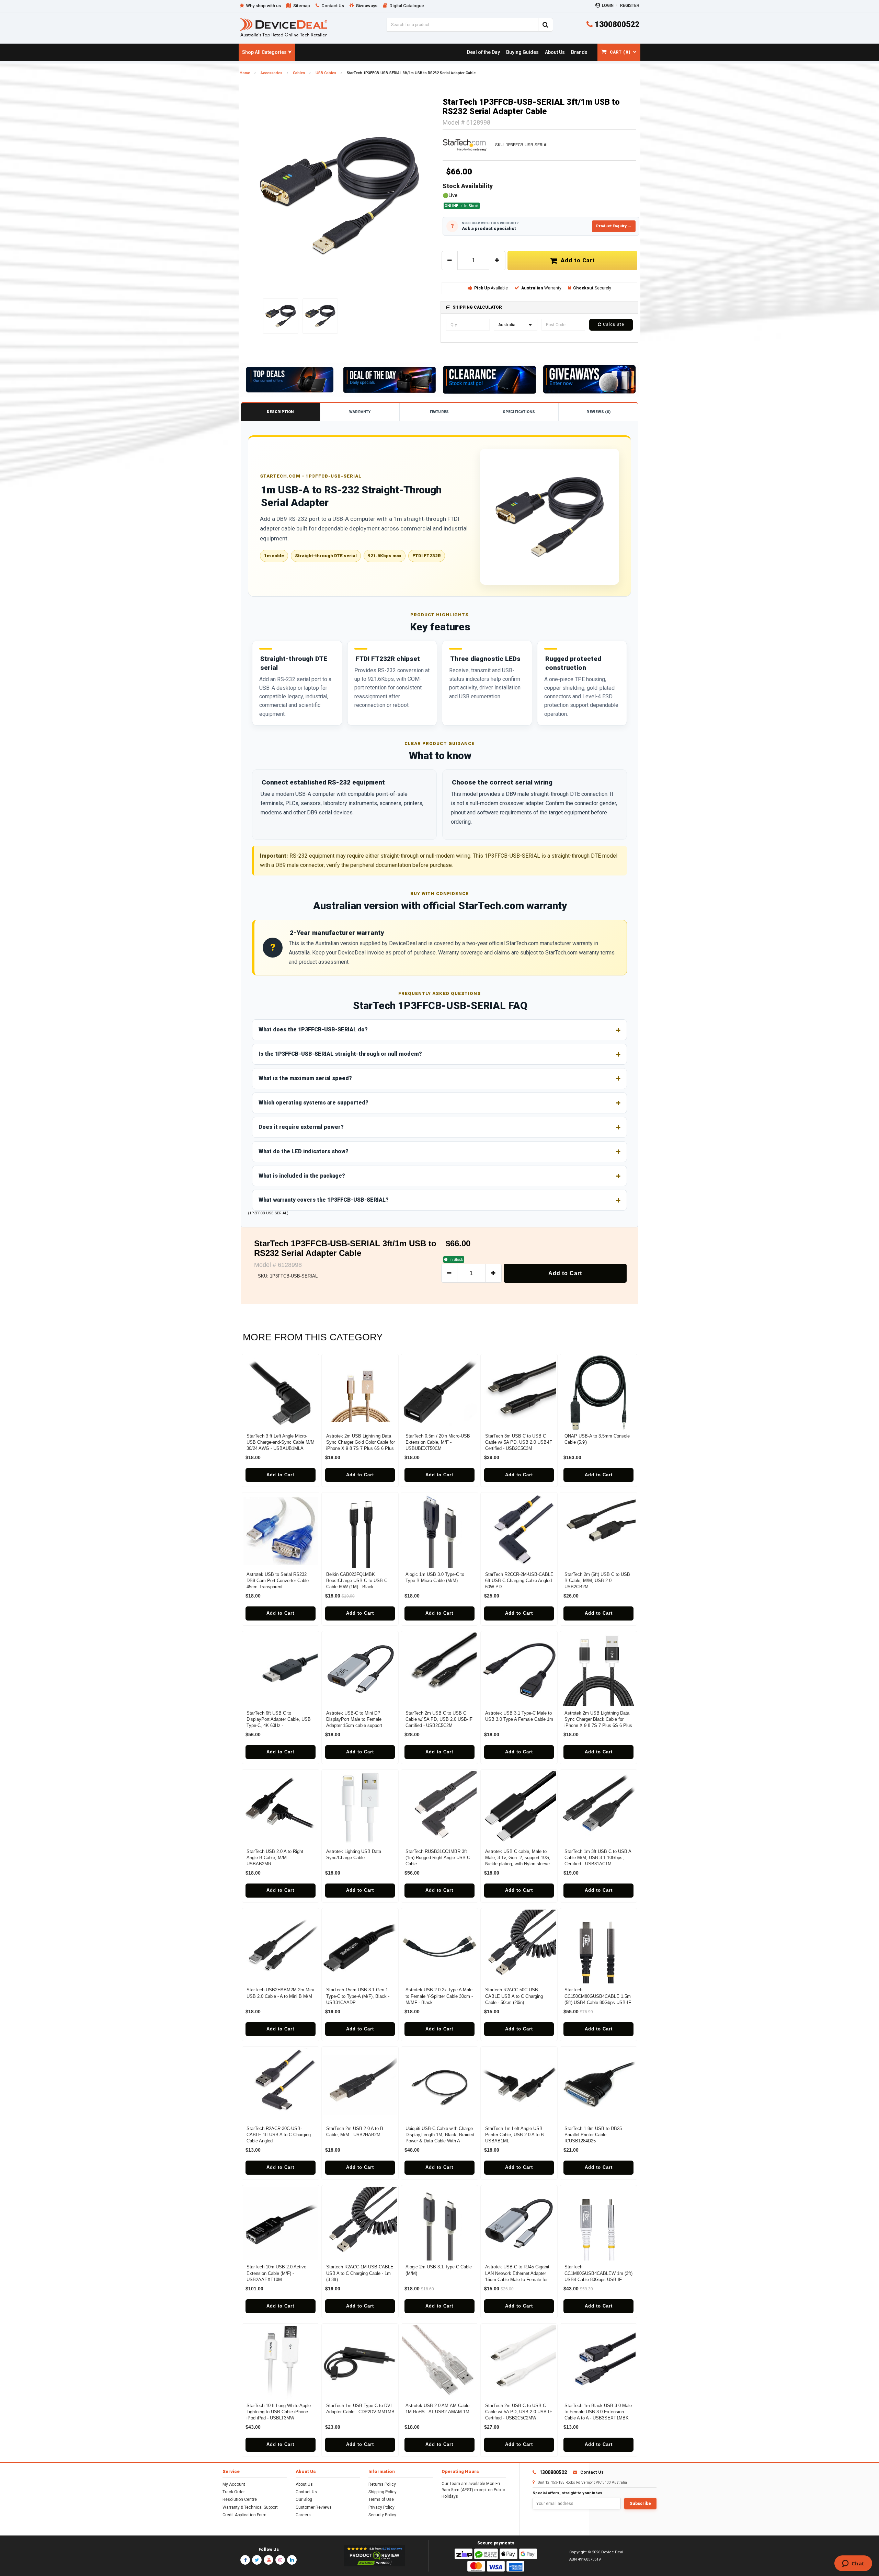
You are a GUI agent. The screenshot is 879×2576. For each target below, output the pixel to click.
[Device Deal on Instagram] (280, 2560)
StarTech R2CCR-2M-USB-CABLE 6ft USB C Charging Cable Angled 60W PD (519, 1581)
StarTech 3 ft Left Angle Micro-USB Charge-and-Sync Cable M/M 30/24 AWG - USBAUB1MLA (281, 1442)
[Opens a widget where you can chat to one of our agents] (853, 2564)
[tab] (539, 307)
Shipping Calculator (477, 307)
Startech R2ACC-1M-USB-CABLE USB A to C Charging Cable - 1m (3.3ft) (360, 2273)
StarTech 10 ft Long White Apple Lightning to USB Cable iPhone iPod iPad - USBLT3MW (279, 2412)
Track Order (234, 2492)
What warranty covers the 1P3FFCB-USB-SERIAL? (324, 1200)
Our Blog (304, 2499)
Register (630, 5)
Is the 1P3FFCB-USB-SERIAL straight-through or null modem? (340, 1054)
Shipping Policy (383, 2492)
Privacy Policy (381, 2507)
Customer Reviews (314, 2507)
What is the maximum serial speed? (305, 1078)
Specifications (519, 412)
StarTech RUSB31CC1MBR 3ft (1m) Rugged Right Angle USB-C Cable (438, 1858)
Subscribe (640, 2504)
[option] (340, 195)
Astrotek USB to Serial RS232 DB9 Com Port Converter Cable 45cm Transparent (278, 1581)
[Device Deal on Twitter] (257, 2560)
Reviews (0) (598, 412)
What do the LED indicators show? (304, 1151)
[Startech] (465, 145)
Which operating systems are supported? (313, 1103)
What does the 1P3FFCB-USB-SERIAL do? (313, 1029)
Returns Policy (382, 2484)
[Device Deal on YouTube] (269, 2560)
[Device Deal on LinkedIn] (292, 2560)
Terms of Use (381, 2499)
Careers (303, 2515)
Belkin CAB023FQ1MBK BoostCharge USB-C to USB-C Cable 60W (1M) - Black (357, 1581)
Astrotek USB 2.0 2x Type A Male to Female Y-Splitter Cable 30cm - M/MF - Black (439, 1996)
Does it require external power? (301, 1127)
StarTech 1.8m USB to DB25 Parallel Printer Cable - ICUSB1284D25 (593, 2135)
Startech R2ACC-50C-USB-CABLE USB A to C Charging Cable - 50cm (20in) (514, 1996)
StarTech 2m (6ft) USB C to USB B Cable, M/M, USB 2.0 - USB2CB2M (597, 1581)
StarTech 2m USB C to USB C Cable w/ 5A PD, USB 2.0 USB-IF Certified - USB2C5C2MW (519, 2412)
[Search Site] (546, 25)
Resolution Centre (240, 2499)
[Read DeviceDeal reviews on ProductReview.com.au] (375, 2556)
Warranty (360, 412)
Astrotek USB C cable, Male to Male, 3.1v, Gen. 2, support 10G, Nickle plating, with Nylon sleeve (518, 1858)
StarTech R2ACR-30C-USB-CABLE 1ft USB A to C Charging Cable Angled (279, 2135)
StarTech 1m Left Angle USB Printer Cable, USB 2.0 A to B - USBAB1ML (516, 2135)
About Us (304, 2484)
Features (439, 412)
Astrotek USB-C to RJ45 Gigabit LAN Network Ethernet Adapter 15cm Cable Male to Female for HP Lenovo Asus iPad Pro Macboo (517, 2279)
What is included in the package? (302, 1176)
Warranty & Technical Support (250, 2507)
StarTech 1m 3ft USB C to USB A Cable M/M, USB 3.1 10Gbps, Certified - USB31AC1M (598, 1858)
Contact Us (306, 2492)
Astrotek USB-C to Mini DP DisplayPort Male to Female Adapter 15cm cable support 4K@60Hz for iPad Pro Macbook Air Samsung (359, 1726)
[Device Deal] (283, 27)
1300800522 (616, 25)
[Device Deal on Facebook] (245, 2560)
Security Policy (382, 2515)
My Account (234, 2484)
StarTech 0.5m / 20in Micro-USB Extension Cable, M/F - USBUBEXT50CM (438, 1442)
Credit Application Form (244, 2515)
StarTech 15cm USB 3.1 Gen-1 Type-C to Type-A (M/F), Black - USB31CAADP (358, 1996)
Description (280, 412)
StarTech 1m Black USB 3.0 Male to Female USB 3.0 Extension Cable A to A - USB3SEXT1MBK (598, 2412)
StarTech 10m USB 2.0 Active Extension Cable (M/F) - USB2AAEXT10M (276, 2273)
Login (608, 5)
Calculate (613, 324)
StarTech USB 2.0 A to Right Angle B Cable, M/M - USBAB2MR (275, 1858)
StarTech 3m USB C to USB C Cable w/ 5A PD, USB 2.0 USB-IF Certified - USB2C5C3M (519, 1442)
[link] (483, 52)
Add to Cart (576, 260)
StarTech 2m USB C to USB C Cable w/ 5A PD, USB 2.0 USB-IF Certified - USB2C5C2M (439, 1719)
